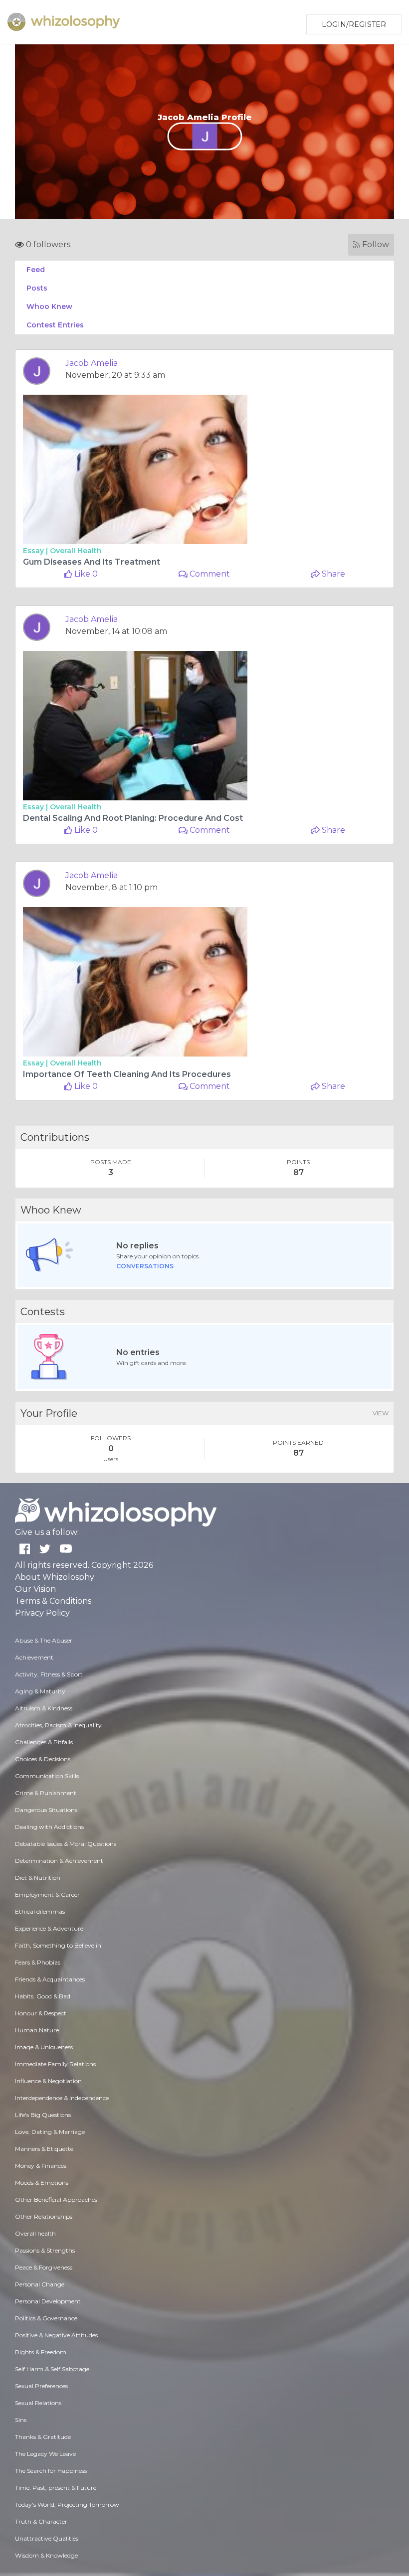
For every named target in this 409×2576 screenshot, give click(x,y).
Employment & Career (47, 1894)
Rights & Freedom (41, 2352)
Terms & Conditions (53, 1601)
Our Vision (35, 1589)
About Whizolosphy (55, 1577)
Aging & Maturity (40, 1691)
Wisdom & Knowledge (46, 2555)
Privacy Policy (42, 1613)
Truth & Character (41, 2521)
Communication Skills (47, 1776)
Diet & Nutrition (38, 1878)
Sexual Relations (38, 2403)
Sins (21, 2420)
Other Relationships (44, 2216)
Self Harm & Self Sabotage (52, 2369)
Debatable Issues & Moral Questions (66, 1844)
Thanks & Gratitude (43, 2437)
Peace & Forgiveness (44, 2267)
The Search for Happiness (51, 2471)
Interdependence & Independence (62, 2098)
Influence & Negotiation (48, 2081)
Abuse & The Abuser (44, 1640)
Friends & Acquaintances (50, 1979)
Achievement (34, 1657)
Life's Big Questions (43, 2115)
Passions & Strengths (45, 2250)
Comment (209, 574)
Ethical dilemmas (40, 1911)
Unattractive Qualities (47, 2538)
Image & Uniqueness (44, 2047)
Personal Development (48, 2301)
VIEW (381, 1413)
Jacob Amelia (92, 363)
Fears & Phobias (38, 1962)
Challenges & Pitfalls (44, 1742)
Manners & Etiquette (44, 2149)
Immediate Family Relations (55, 2064)
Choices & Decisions (43, 1759)
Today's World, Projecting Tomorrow (67, 2504)
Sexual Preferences (41, 2386)
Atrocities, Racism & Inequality (58, 1725)
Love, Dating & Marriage (50, 2132)
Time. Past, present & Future (56, 2488)
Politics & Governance (46, 2318)
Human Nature (37, 2030)
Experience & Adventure (49, 1928)
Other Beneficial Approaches (56, 2199)
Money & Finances (41, 2166)
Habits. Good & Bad (43, 1996)
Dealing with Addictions (49, 1827)
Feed (36, 270)
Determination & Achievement (59, 1861)
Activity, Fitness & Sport (49, 1674)
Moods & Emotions (42, 2183)
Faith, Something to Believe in (58, 1945)
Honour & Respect (41, 2013)
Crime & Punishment (46, 1793)
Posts (37, 288)
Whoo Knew (49, 306)
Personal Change (40, 2284)
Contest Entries (55, 325)
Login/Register (354, 24)
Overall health (76, 551)
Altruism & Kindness (44, 1708)
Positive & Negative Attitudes (56, 2335)
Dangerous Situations (46, 1810)
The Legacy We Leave (45, 2454)
